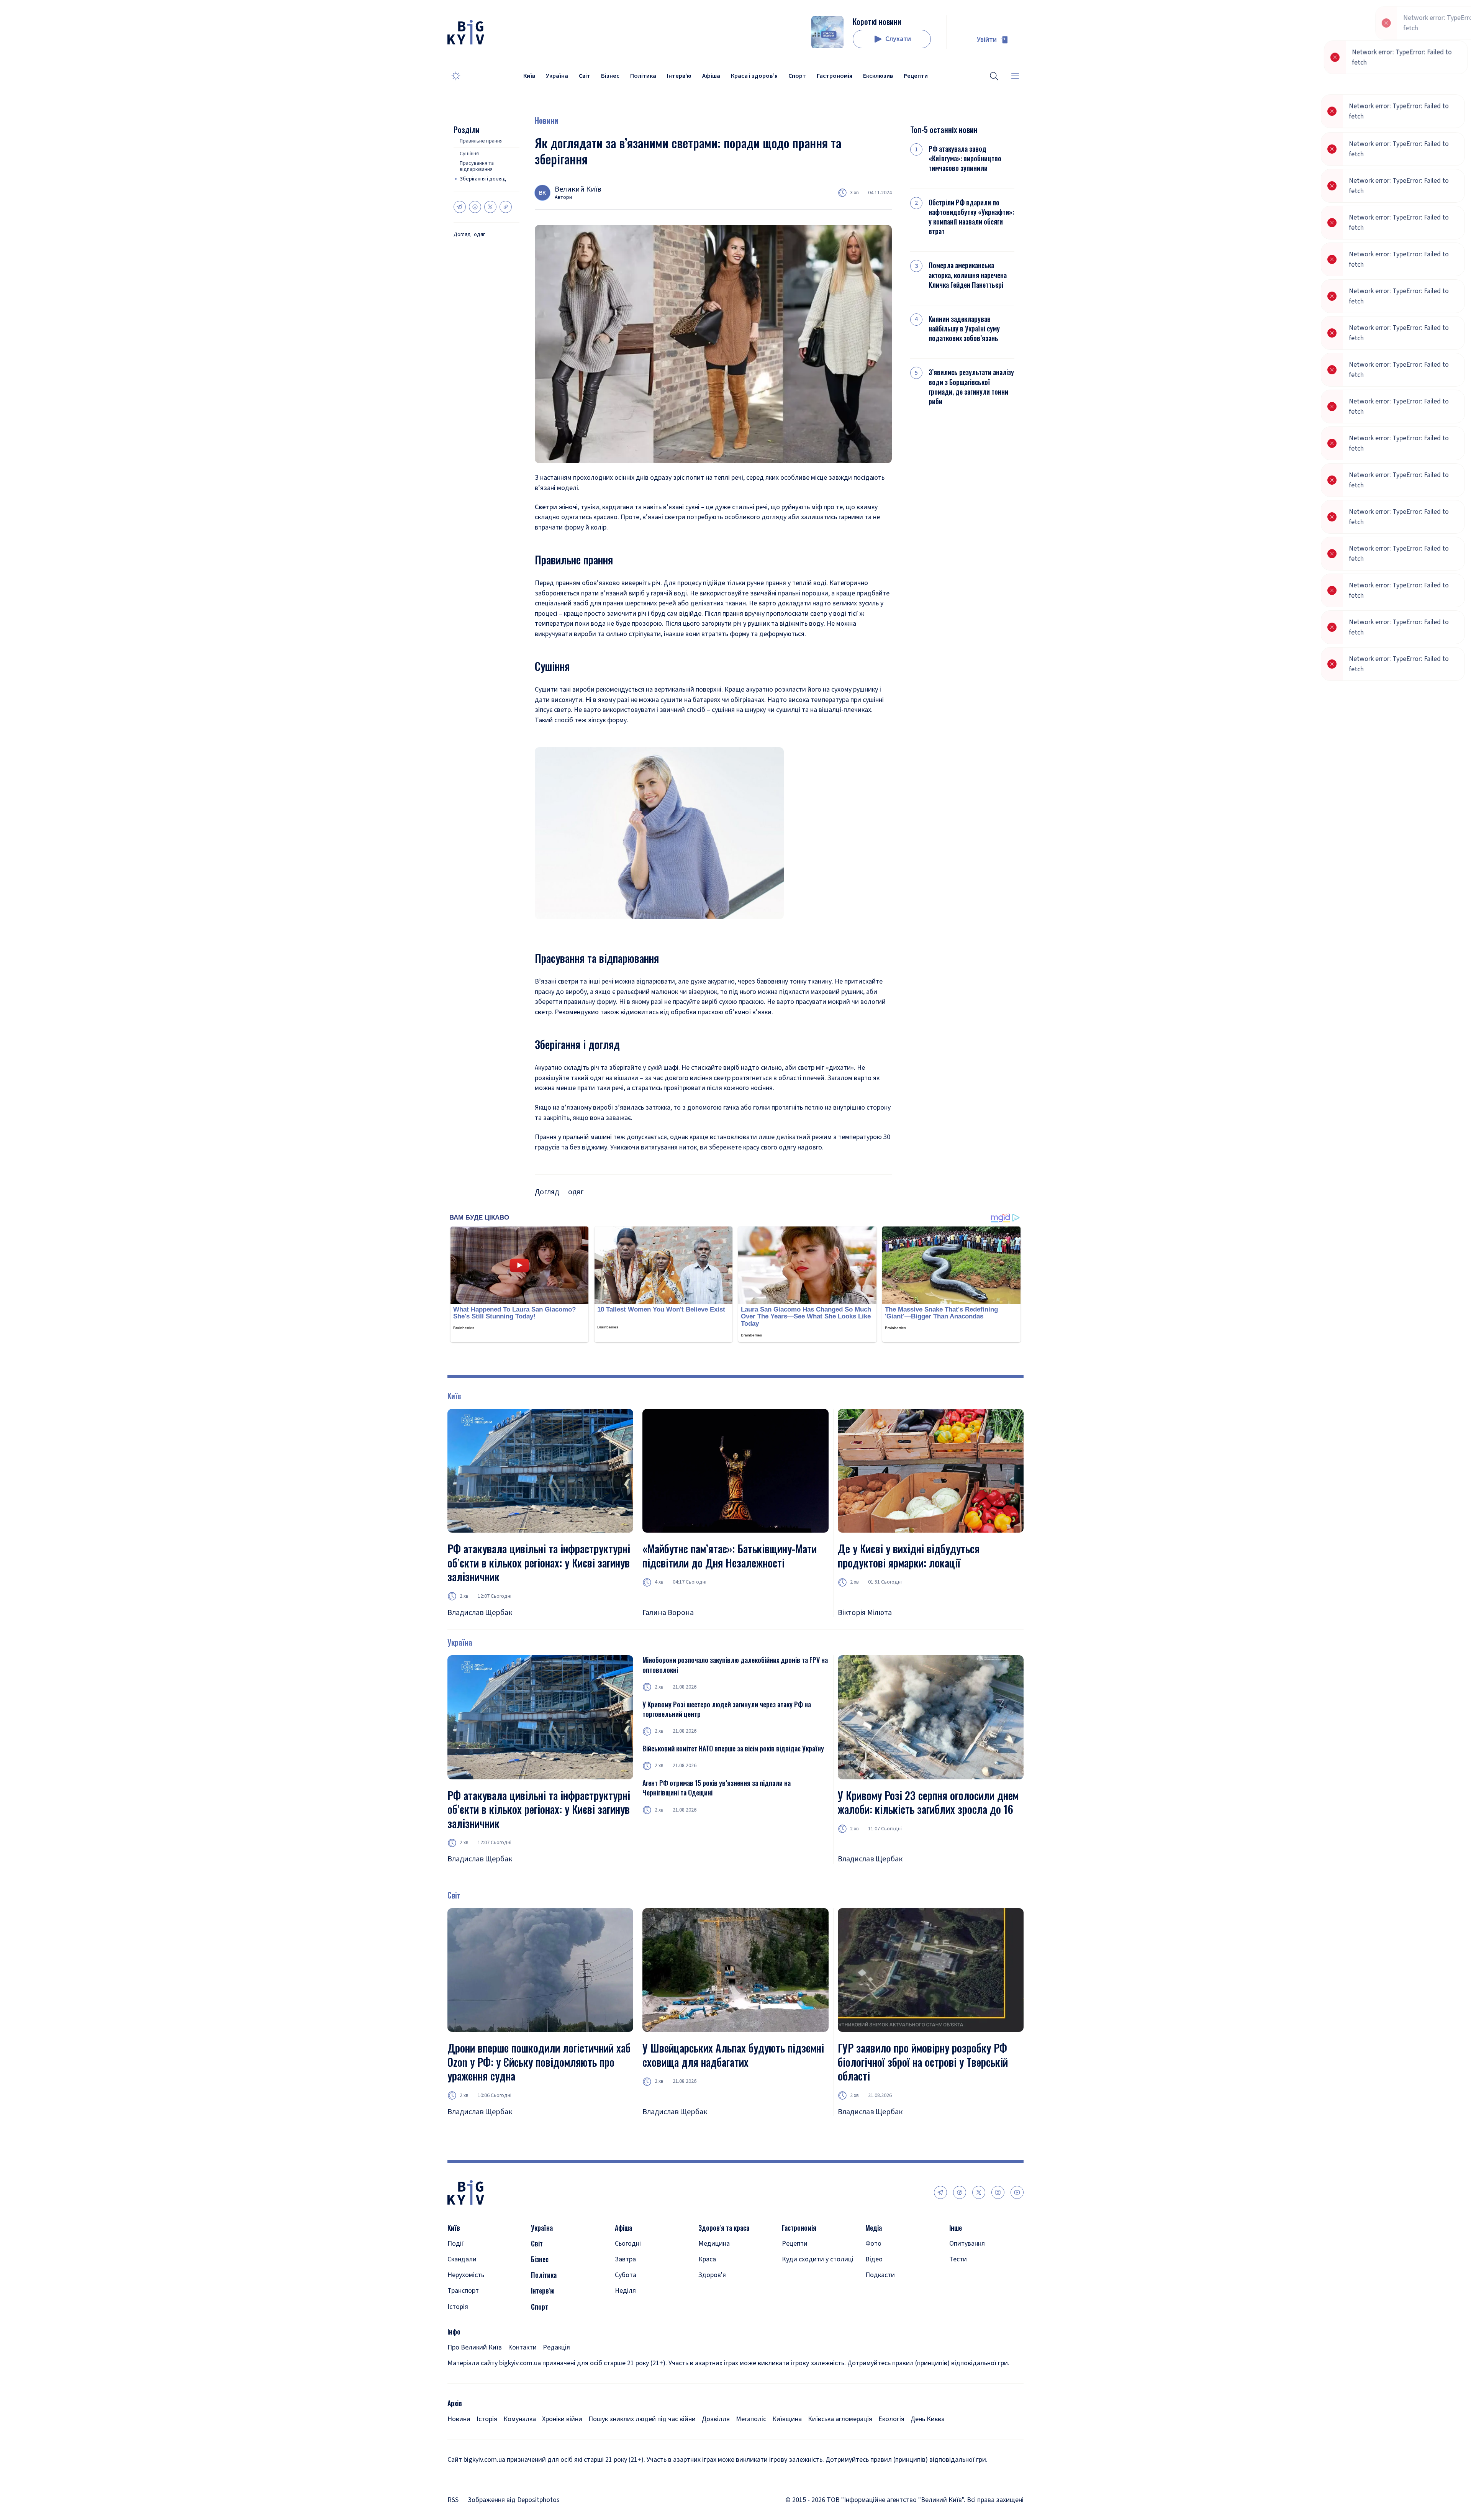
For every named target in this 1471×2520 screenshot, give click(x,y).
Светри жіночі (556, 507)
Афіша (711, 76)
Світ (585, 76)
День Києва (928, 2419)
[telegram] (940, 2192)
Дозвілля (716, 2419)
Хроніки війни (562, 2419)
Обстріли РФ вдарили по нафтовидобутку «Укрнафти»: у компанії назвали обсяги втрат (971, 217)
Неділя (625, 2291)
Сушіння (469, 154)
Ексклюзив (878, 76)
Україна (557, 76)
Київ (529, 76)
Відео (874, 2259)
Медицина (714, 2244)
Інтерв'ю (679, 76)
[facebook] (960, 2192)
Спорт (797, 76)
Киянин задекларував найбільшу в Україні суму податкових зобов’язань (964, 329)
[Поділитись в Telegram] (460, 207)
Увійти (987, 40)
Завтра (625, 2259)
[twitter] (979, 2192)
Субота (626, 2275)
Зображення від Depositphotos (514, 2500)
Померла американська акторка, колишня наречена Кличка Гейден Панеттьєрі (968, 275)
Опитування (967, 2244)
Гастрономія (835, 76)
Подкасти (880, 2275)
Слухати (898, 39)
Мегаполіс (751, 2419)
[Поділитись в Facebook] (475, 207)
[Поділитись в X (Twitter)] (490, 207)
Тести (958, 2259)
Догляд (462, 235)
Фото (873, 2244)
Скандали (462, 2259)
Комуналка (520, 2419)
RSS (453, 2500)
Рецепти (916, 76)
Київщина (787, 2419)
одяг (479, 235)
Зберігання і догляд (483, 179)
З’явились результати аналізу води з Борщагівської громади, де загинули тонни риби (971, 387)
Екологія (891, 2419)
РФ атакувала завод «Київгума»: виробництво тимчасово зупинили (965, 158)
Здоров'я (712, 2275)
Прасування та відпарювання (477, 167)
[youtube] (1017, 2192)
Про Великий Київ (475, 2347)
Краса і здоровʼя (754, 76)
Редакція (556, 2347)
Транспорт (463, 2291)
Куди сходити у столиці (818, 2259)
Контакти (522, 2347)
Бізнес (610, 76)
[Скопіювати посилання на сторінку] (506, 207)
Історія (458, 2307)
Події (456, 2244)
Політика (643, 76)
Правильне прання (481, 141)
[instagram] (998, 2192)
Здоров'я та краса (724, 2228)
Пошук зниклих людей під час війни (642, 2419)
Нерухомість (466, 2275)
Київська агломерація (840, 2419)
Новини (546, 120)
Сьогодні (628, 2244)
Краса (707, 2259)
